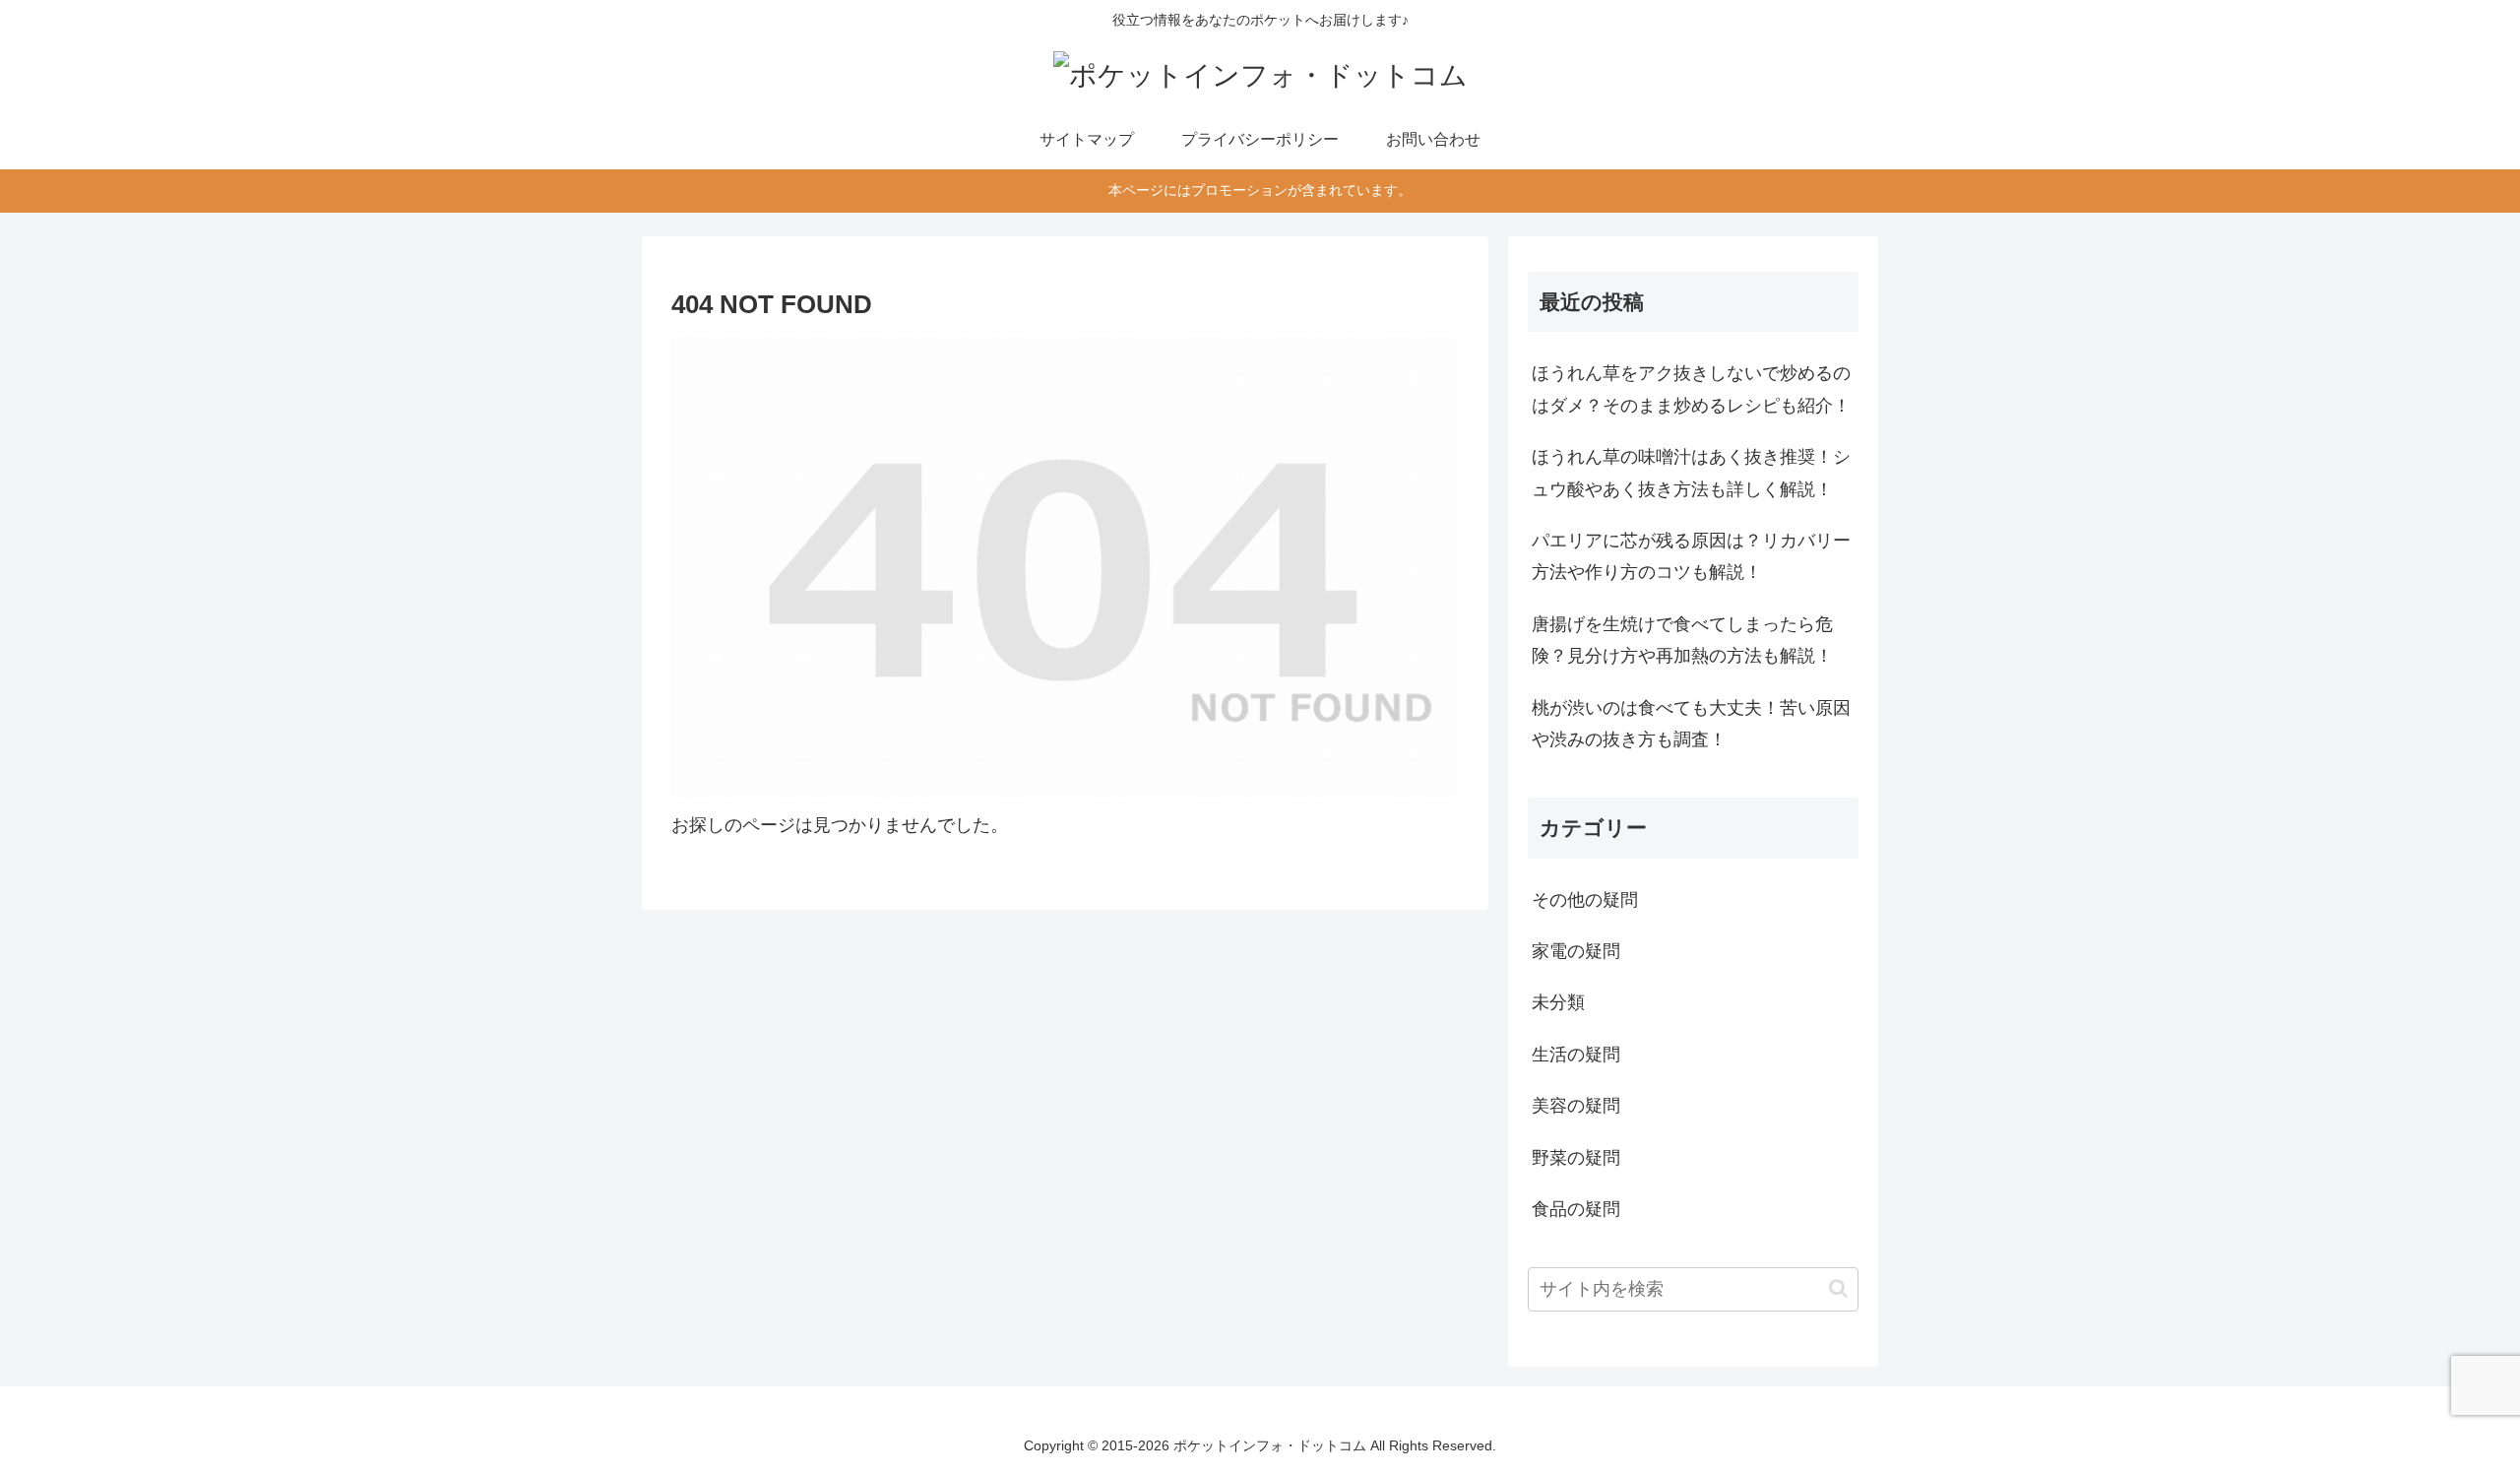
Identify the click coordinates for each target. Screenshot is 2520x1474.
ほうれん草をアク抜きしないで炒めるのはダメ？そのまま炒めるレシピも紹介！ (1691, 389)
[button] (1838, 1288)
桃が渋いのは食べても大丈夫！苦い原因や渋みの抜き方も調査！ (1691, 724)
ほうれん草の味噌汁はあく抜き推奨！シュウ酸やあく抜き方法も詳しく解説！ (1691, 473)
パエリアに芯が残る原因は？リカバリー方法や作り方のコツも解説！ (1691, 556)
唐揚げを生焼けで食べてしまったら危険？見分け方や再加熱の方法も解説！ (1682, 640)
